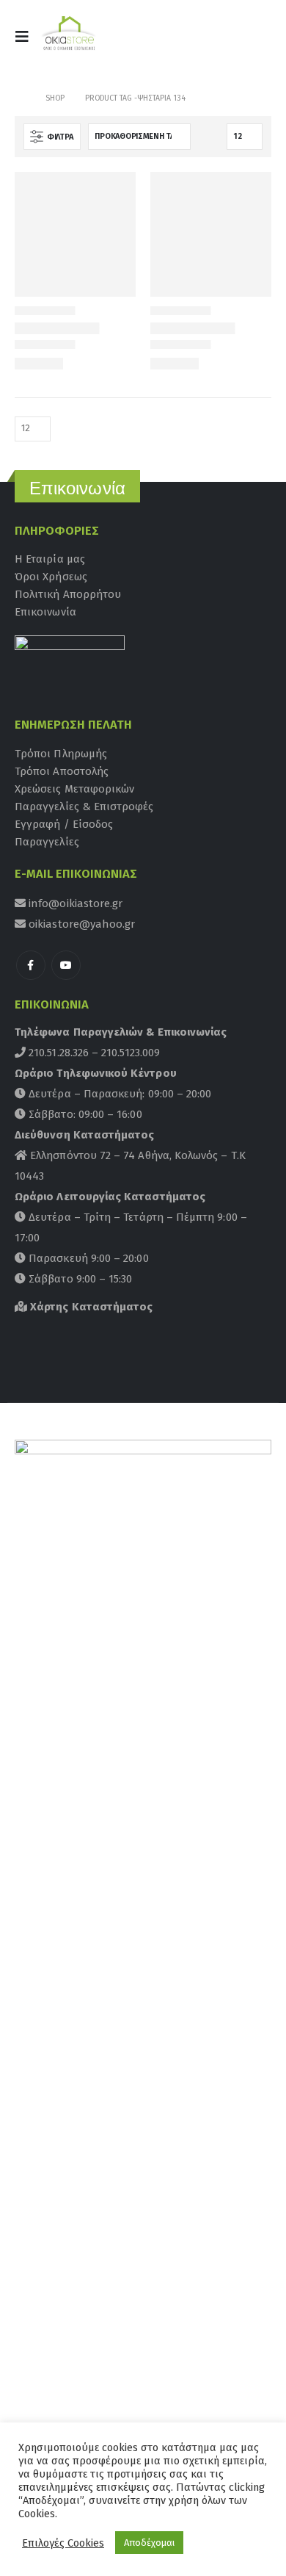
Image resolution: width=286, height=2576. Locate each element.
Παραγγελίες (47, 842)
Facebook (31, 965)
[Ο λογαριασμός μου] (219, 41)
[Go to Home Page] (20, 98)
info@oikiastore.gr (74, 903)
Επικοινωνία (45, 612)
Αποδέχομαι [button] (149, 2543)
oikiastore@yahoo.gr (80, 924)
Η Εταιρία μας (50, 559)
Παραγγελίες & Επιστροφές (84, 807)
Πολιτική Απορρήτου (68, 594)
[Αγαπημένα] (253, 41)
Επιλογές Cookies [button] (63, 2543)
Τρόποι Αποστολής (62, 771)
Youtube (66, 965)
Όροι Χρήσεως (51, 577)
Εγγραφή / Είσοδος (64, 824)
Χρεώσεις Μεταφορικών (74, 789)
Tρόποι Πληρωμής (61, 754)
